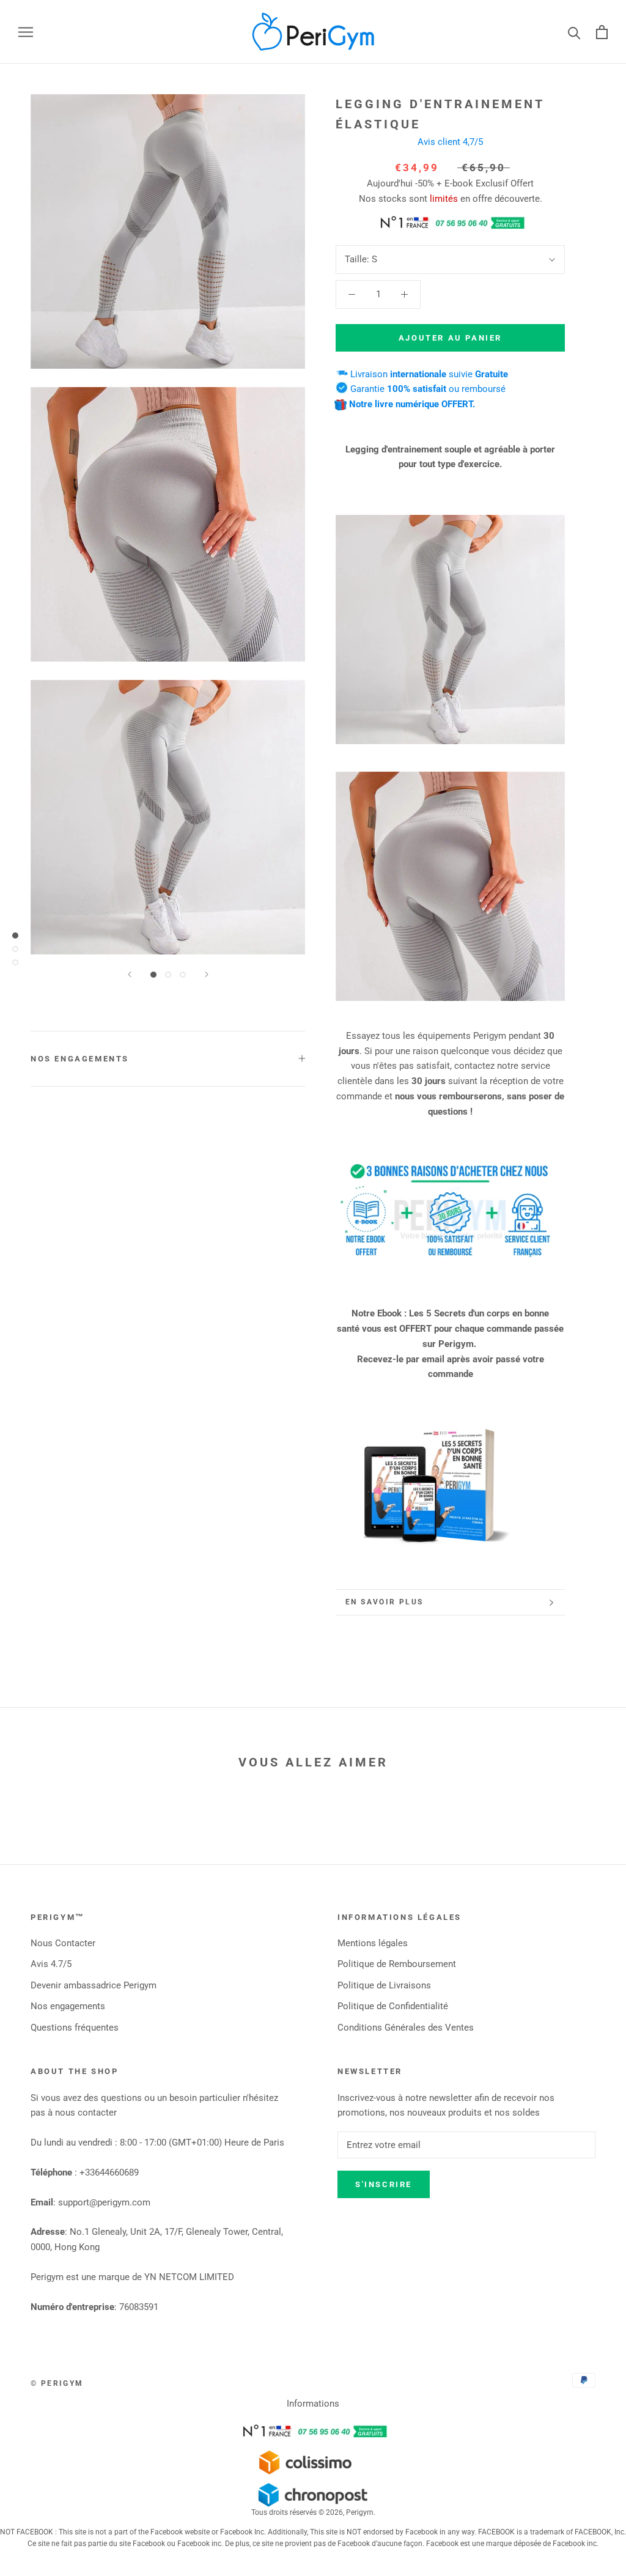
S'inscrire (384, 2184)
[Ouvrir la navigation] (26, 32)
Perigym (360, 2512)
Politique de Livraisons (384, 1985)
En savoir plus (385, 1602)
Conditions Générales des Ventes (406, 2028)
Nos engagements (80, 1059)
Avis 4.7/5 (51, 1964)
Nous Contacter (63, 1943)
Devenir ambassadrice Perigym (94, 1985)
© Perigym (57, 2383)
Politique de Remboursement (397, 1964)
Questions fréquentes (75, 2028)
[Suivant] (207, 974)
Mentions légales (373, 1943)
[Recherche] (574, 32)
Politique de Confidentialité (393, 2006)
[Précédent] (130, 974)
